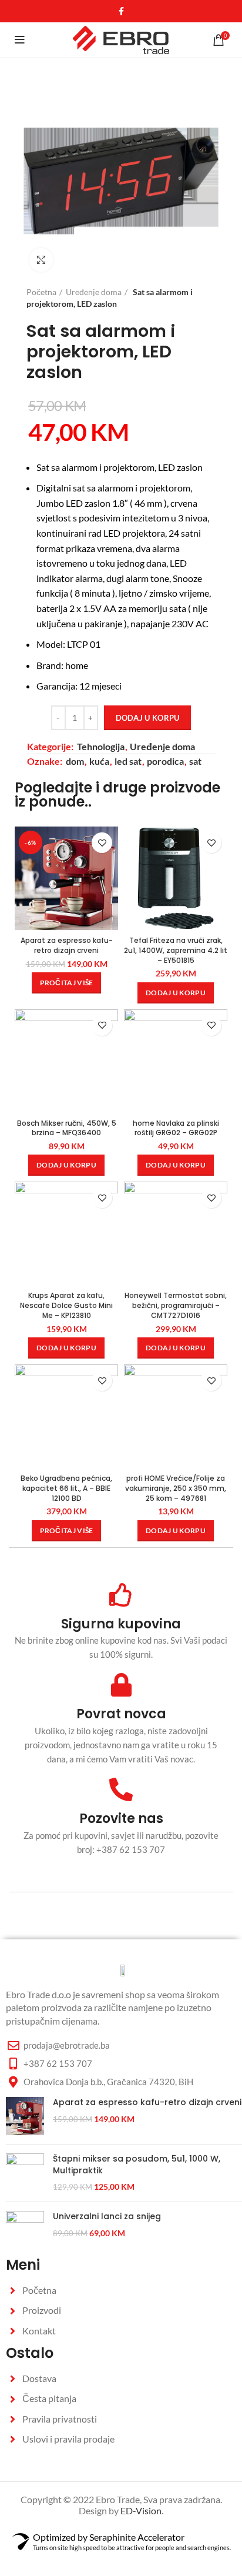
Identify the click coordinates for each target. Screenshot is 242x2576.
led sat (128, 761)
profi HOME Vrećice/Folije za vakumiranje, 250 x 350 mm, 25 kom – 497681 (176, 1488)
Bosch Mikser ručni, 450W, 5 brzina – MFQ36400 (67, 1128)
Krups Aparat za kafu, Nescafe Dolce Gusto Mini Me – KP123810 (66, 1305)
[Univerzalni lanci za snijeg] (25, 2230)
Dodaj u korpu (148, 718)
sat (195, 761)
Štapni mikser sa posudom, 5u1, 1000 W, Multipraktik (137, 2165)
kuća (99, 761)
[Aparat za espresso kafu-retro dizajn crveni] (25, 2116)
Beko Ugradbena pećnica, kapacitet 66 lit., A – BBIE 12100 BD (66, 1488)
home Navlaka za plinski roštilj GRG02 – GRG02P (176, 1128)
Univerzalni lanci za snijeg (107, 2217)
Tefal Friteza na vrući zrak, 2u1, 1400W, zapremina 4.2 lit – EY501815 (176, 950)
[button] (176, 993)
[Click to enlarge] (41, 260)
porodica (165, 761)
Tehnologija (101, 746)
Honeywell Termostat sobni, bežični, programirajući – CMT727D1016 (176, 1305)
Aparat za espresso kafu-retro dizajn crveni (67, 945)
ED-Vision (141, 2510)
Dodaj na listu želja (102, 843)
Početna (41, 292)
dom (75, 761)
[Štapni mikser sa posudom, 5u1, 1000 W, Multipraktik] (25, 2173)
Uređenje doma (94, 292)
